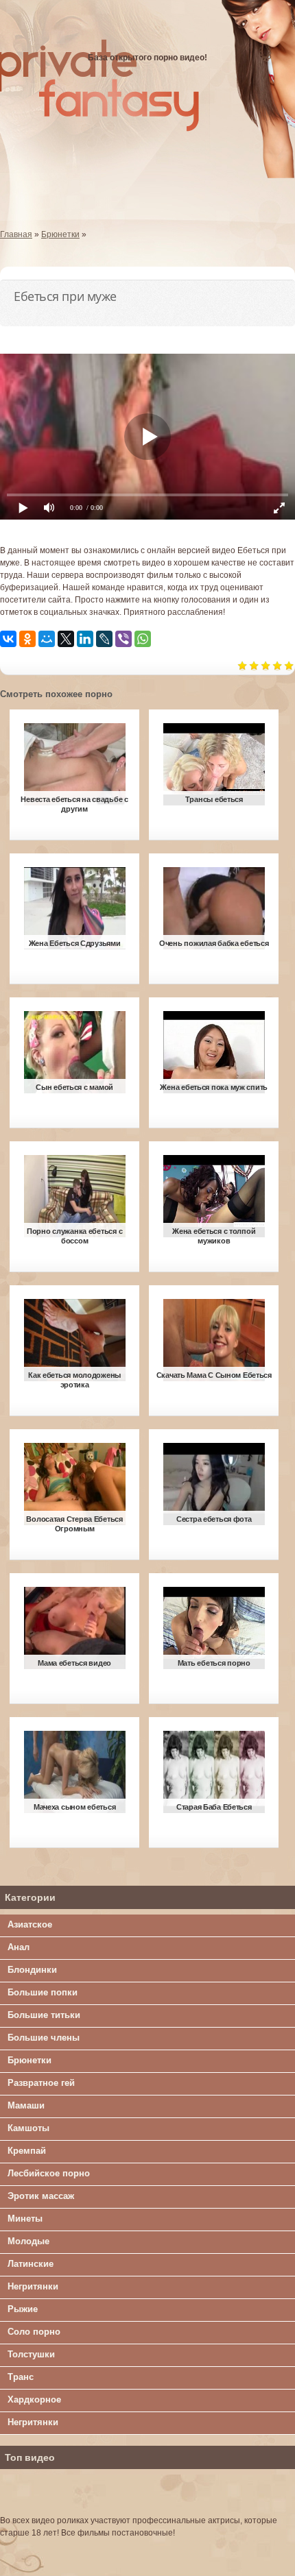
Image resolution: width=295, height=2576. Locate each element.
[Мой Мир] (47, 639)
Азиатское (30, 1924)
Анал (19, 1947)
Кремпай (27, 2151)
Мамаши (26, 2105)
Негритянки (33, 2286)
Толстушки (31, 2354)
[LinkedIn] (85, 639)
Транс (21, 2377)
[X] (66, 639)
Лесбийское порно (49, 2173)
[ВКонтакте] (8, 639)
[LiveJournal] (104, 639)
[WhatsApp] (143, 639)
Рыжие (23, 2309)
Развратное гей (41, 2083)
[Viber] (123, 639)
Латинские (31, 2264)
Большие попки (43, 1992)
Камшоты (28, 2128)
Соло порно (34, 2332)
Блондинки (32, 1970)
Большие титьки (44, 2015)
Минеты (25, 2219)
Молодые (28, 2241)
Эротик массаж (41, 2196)
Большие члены (44, 2038)
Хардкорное (34, 2399)
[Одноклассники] (27, 639)
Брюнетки (29, 2060)
